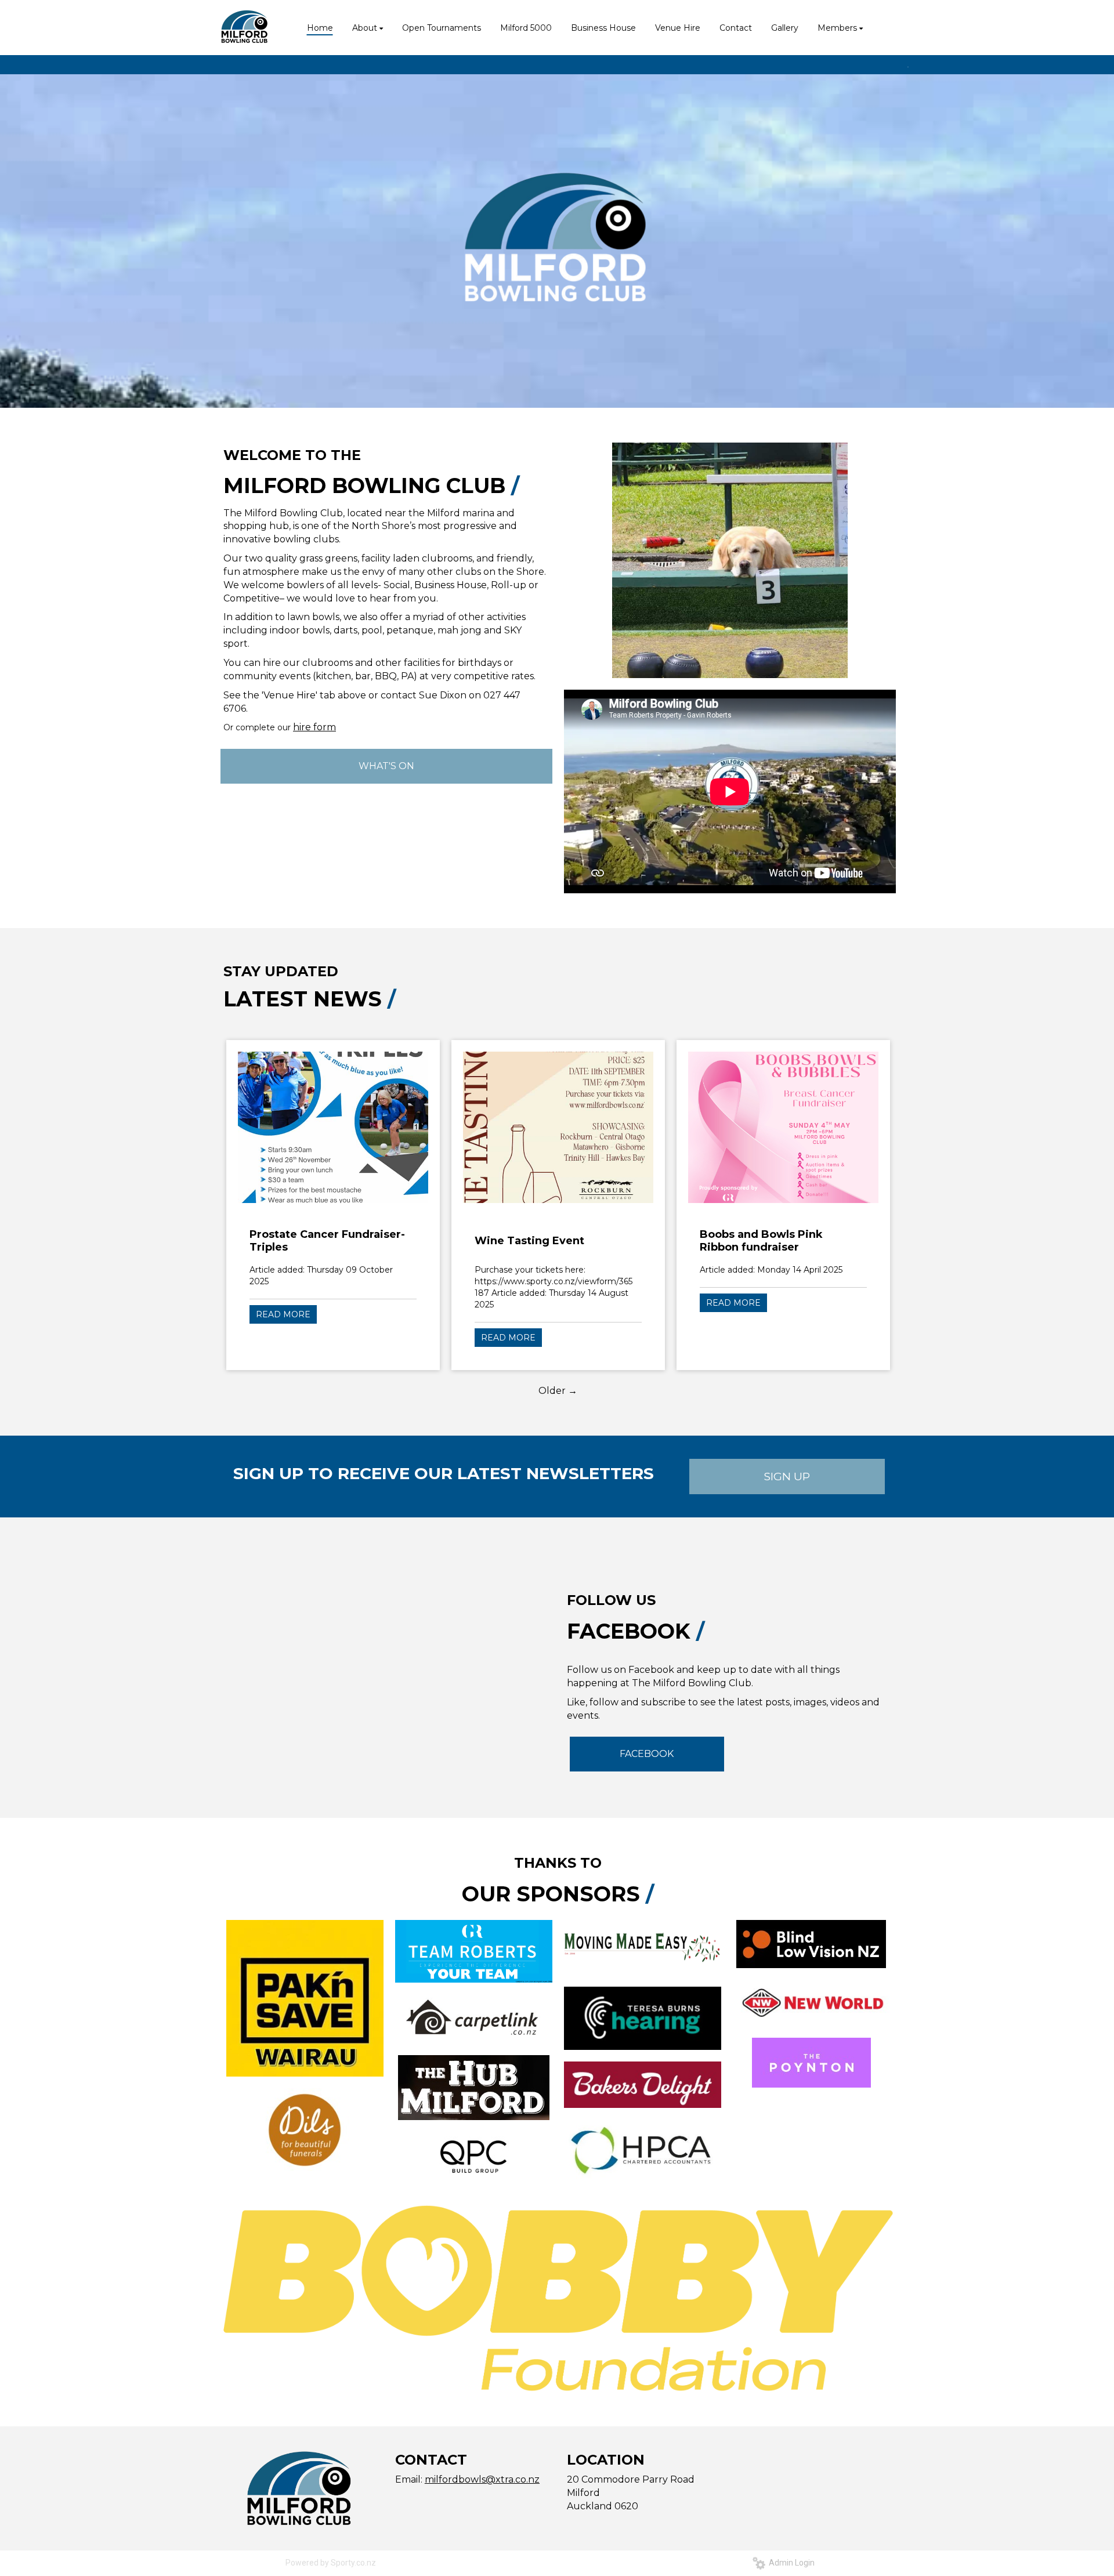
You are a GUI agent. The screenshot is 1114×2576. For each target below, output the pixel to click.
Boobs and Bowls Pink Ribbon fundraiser (761, 1241)
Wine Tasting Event (529, 1241)
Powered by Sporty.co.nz (331, 2563)
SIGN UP (787, 1477)
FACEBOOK (647, 1754)
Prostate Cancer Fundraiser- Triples (327, 1241)
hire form (314, 727)
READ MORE (283, 1314)
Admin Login (790, 2563)
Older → (558, 1391)
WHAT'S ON (386, 766)
